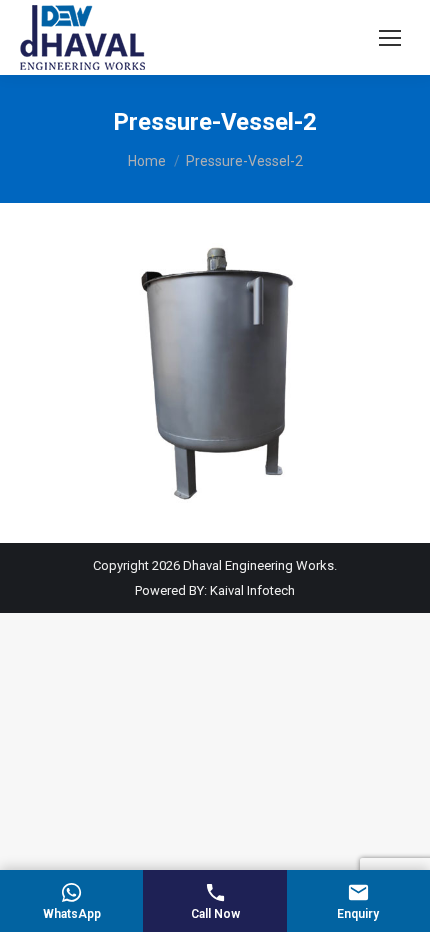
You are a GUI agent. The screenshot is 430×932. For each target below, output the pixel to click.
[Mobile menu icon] (390, 38)
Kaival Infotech (252, 590)
